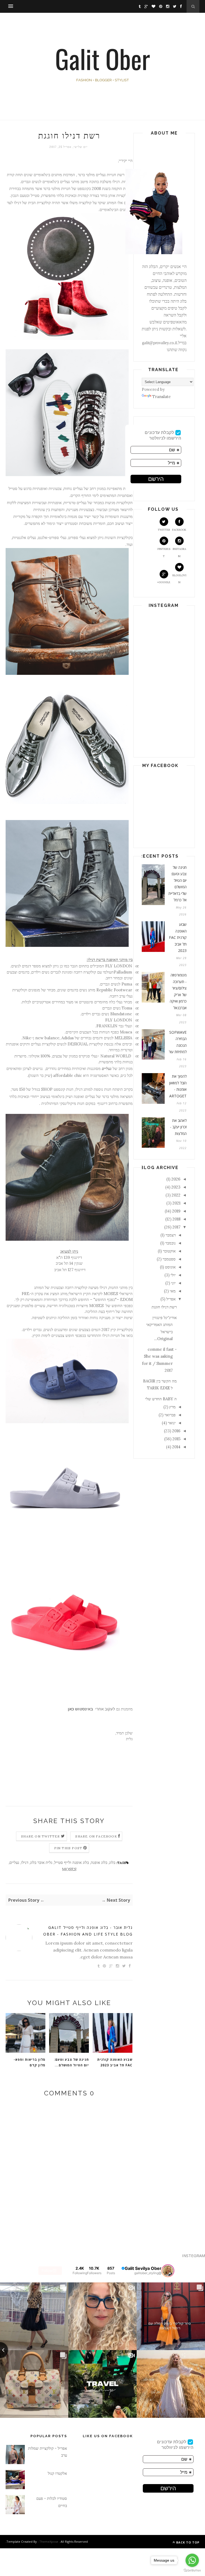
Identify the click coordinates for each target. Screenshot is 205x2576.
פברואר (170, 1415)
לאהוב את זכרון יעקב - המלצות (178, 1127)
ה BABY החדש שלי (161, 1399)
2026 (176, 1179)
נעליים (14, 1862)
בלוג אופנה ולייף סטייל (72, 1862)
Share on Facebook (96, 1836)
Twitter (164, 530)
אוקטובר (169, 1251)
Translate (162, 397)
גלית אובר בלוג (41, 1862)
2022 (176, 1195)
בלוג (112, 1862)
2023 (176, 1187)
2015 (176, 1439)
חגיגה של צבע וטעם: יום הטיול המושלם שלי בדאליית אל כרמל (178, 884)
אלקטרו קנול (57, 2473)
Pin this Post (68, 1848)
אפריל (171, 1299)
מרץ (172, 1407)
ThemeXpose (49, 2541)
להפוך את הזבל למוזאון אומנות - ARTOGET (178, 1086)
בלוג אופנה (99, 1862)
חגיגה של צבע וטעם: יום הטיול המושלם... (71, 2062)
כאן (71, 1709)
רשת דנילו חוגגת (164, 1307)
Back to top (187, 2542)
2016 (176, 1431)
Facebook (179, 530)
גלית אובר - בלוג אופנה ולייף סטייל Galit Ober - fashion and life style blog (88, 1931)
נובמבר (170, 1243)
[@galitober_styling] (168, 2271)
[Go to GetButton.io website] (192, 2571)
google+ (164, 582)
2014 (176, 1447)
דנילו (25, 1862)
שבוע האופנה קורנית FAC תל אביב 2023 (115, 2062)
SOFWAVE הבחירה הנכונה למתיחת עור (178, 1042)
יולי (173, 1275)
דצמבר (171, 1235)
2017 (176, 1227)
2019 (176, 1211)
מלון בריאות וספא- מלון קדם (29, 2062)
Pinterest (164, 552)
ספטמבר (169, 1259)
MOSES (69, 1869)
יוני (173, 1283)
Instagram (179, 552)
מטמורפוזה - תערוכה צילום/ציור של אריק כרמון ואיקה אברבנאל (178, 991)
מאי (173, 1291)
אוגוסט (170, 1267)
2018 (176, 1219)
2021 (176, 1203)
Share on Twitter (40, 1836)
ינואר (172, 1423)
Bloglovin (179, 579)
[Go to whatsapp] (192, 2560)
